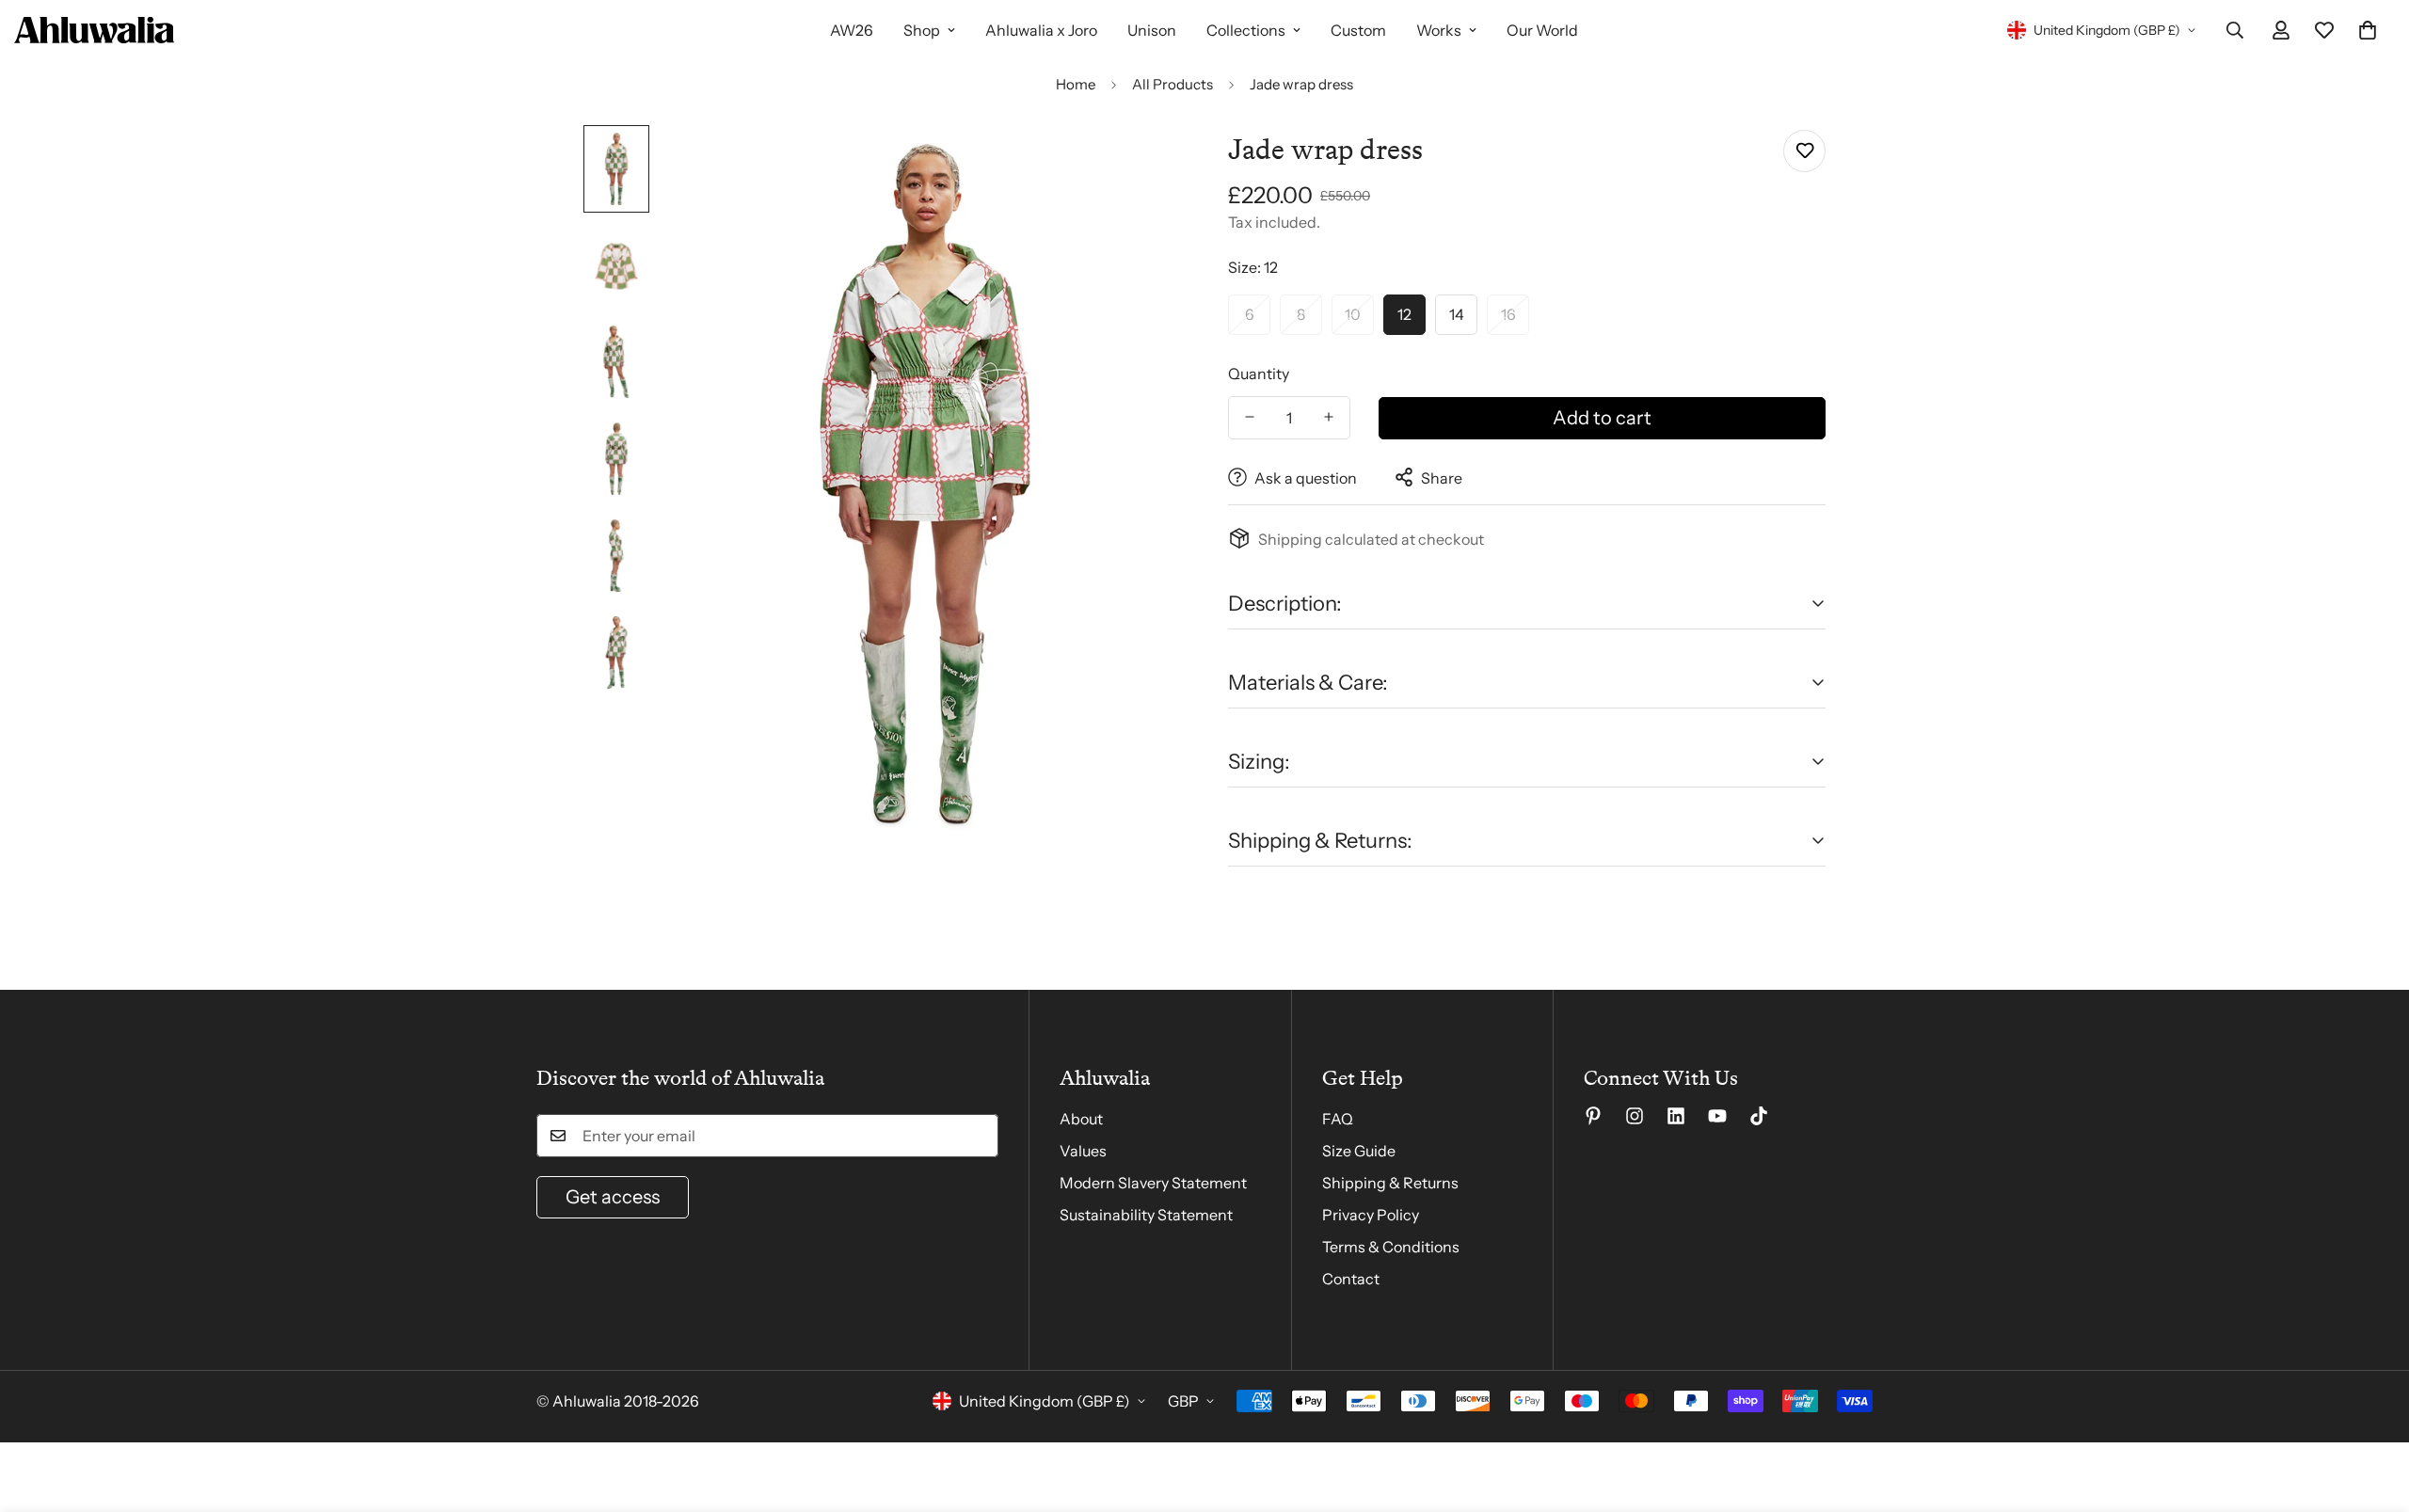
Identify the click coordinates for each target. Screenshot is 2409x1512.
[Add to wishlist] (1804, 151)
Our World (1542, 30)
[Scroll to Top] (2372, 1409)
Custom (1358, 30)
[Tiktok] (1759, 1116)
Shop (922, 30)
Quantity (1259, 373)
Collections (1246, 30)
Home (1076, 84)
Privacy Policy (1371, 1215)
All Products (1173, 84)
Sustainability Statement (1146, 1215)
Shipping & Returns (1390, 1183)
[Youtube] (1717, 1116)
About (1081, 1119)
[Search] (2235, 30)
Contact (1351, 1279)
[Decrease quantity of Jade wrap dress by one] (1250, 417)
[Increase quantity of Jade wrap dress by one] (1329, 417)
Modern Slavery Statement (1153, 1183)
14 (1457, 314)
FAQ (1338, 1119)
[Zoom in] (1141, 165)
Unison (1152, 30)
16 (1508, 314)
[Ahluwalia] (94, 30)
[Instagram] (1635, 1116)
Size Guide (1359, 1151)
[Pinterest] (1593, 1116)
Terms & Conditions (1391, 1247)
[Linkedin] (1676, 1116)
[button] (2368, 30)
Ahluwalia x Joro (1041, 30)
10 (1353, 314)
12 (1404, 314)
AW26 (852, 30)
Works (1439, 30)
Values (1083, 1151)
